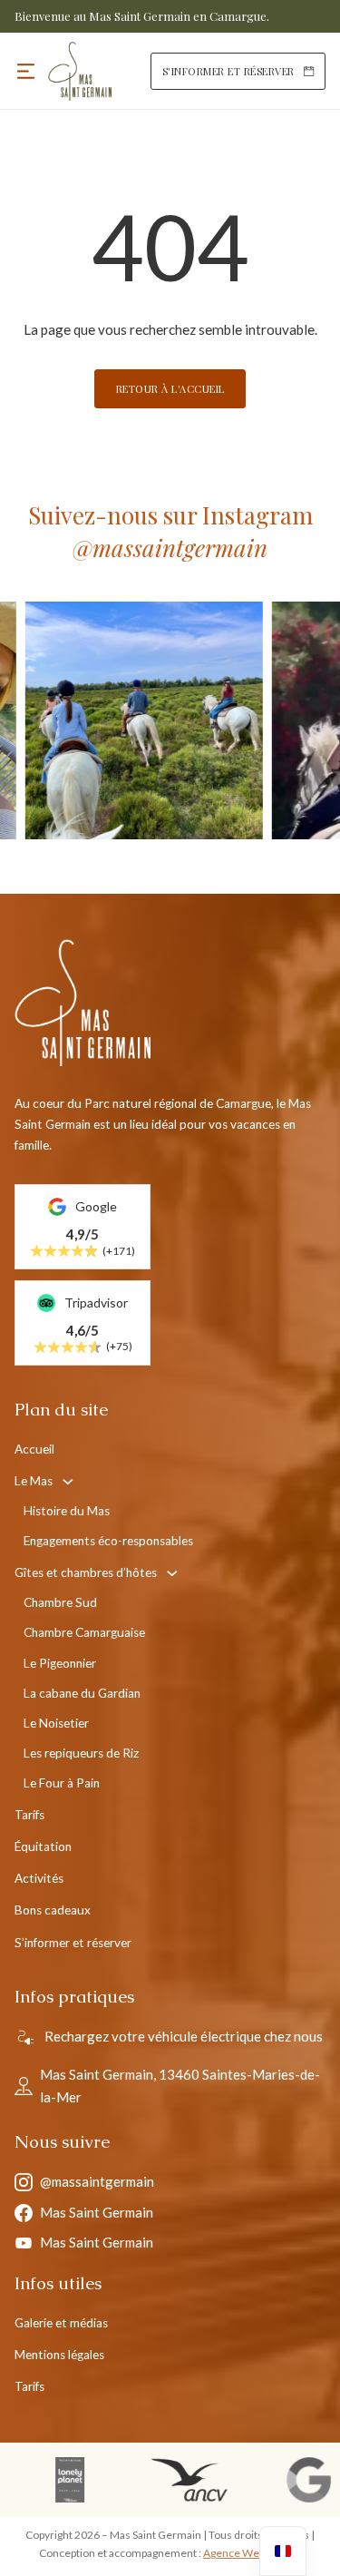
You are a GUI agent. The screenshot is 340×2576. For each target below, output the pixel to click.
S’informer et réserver (73, 1943)
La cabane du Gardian (82, 1693)
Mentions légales (59, 2355)
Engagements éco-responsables (108, 1541)
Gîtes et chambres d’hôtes (86, 1572)
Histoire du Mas (67, 1511)
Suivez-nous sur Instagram (170, 531)
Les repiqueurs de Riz (81, 1753)
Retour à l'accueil (170, 389)
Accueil (34, 1449)
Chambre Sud (60, 1602)
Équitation (43, 1846)
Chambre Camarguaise (84, 1632)
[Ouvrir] (26, 71)
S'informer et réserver (228, 71)
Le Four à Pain (62, 1783)
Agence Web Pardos (252, 2553)
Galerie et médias (61, 2323)
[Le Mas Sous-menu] (68, 1482)
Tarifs (29, 1815)
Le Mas (34, 1481)
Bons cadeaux (53, 1910)
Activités (39, 1878)
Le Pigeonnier (60, 1663)
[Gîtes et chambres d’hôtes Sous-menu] (172, 1573)
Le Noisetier (56, 1723)
